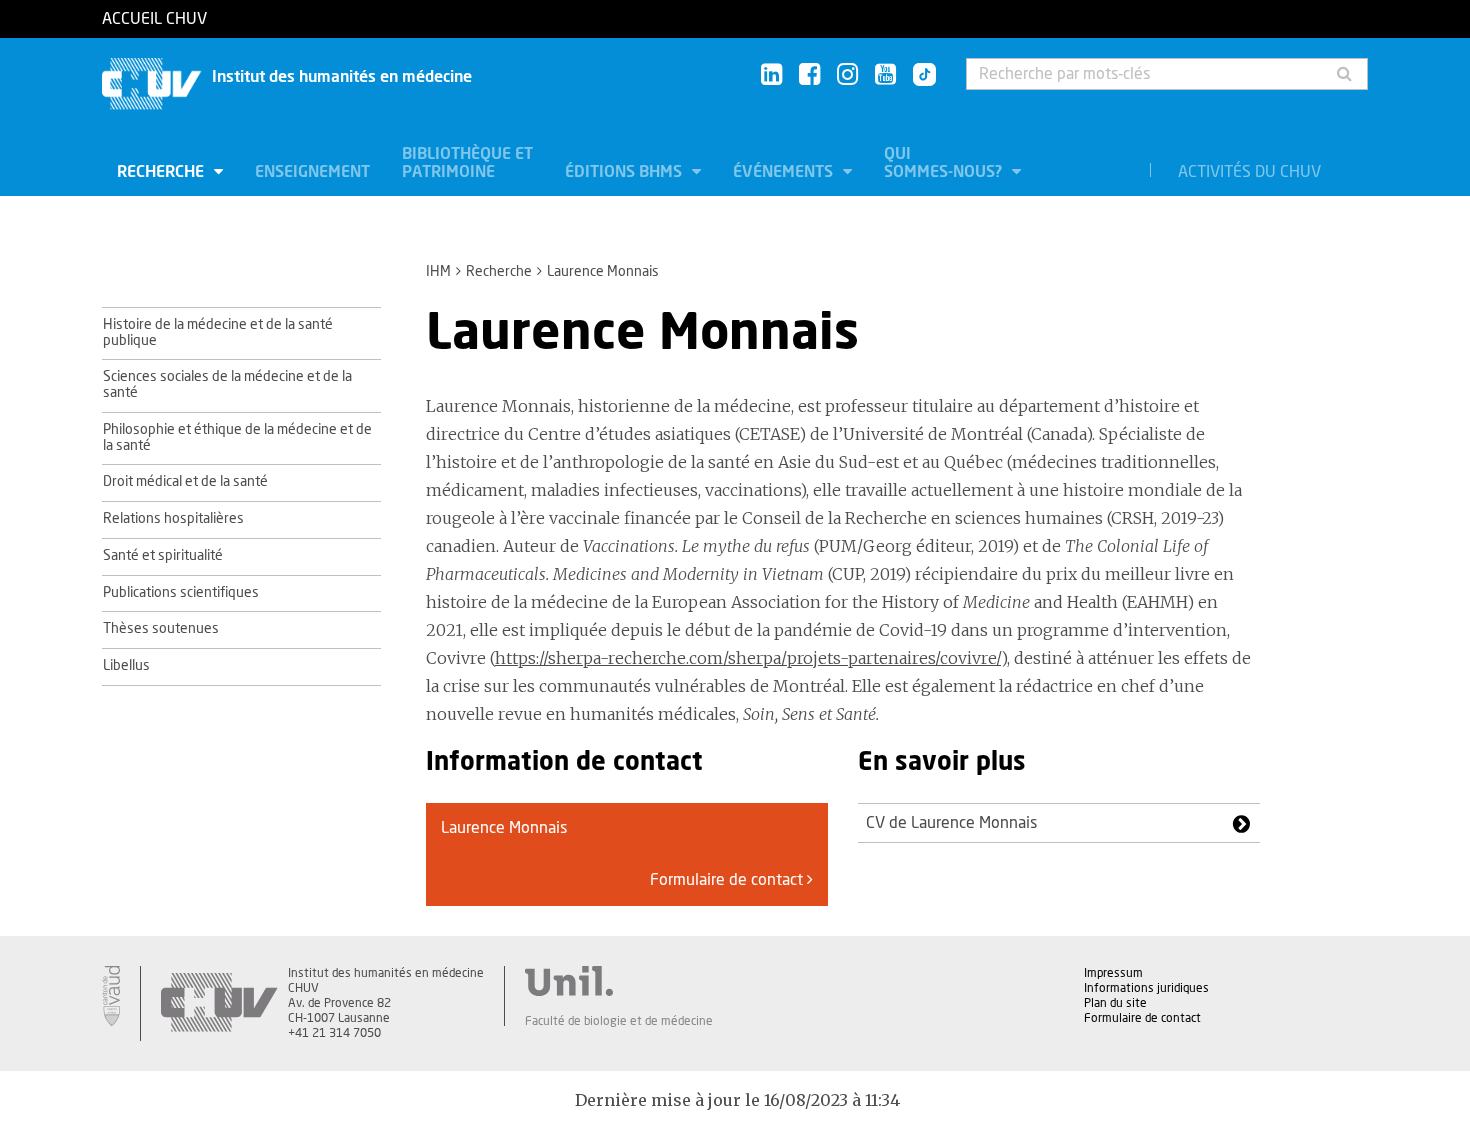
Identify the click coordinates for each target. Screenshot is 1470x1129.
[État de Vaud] (111, 996)
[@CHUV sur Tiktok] (918, 76)
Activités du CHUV (1249, 172)
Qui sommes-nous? (945, 163)
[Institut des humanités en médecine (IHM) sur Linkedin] (771, 75)
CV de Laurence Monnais (951, 823)
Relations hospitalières (173, 519)
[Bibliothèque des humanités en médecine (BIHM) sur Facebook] (809, 75)
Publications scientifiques (181, 593)
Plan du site (1115, 1003)
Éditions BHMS (625, 172)
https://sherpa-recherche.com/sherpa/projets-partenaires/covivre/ (748, 658)
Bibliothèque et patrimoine (467, 163)
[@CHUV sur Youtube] (885, 75)
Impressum (1113, 973)
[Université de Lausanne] (619, 981)
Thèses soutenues (161, 629)
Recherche (162, 172)
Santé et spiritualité (163, 556)
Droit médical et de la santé (185, 482)
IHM (438, 272)
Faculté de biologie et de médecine (619, 1021)
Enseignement (312, 172)
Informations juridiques (1146, 988)
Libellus (126, 666)
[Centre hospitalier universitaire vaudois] (219, 1003)
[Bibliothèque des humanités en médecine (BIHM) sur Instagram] (847, 75)
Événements (785, 172)
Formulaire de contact (728, 880)
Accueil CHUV (154, 19)
